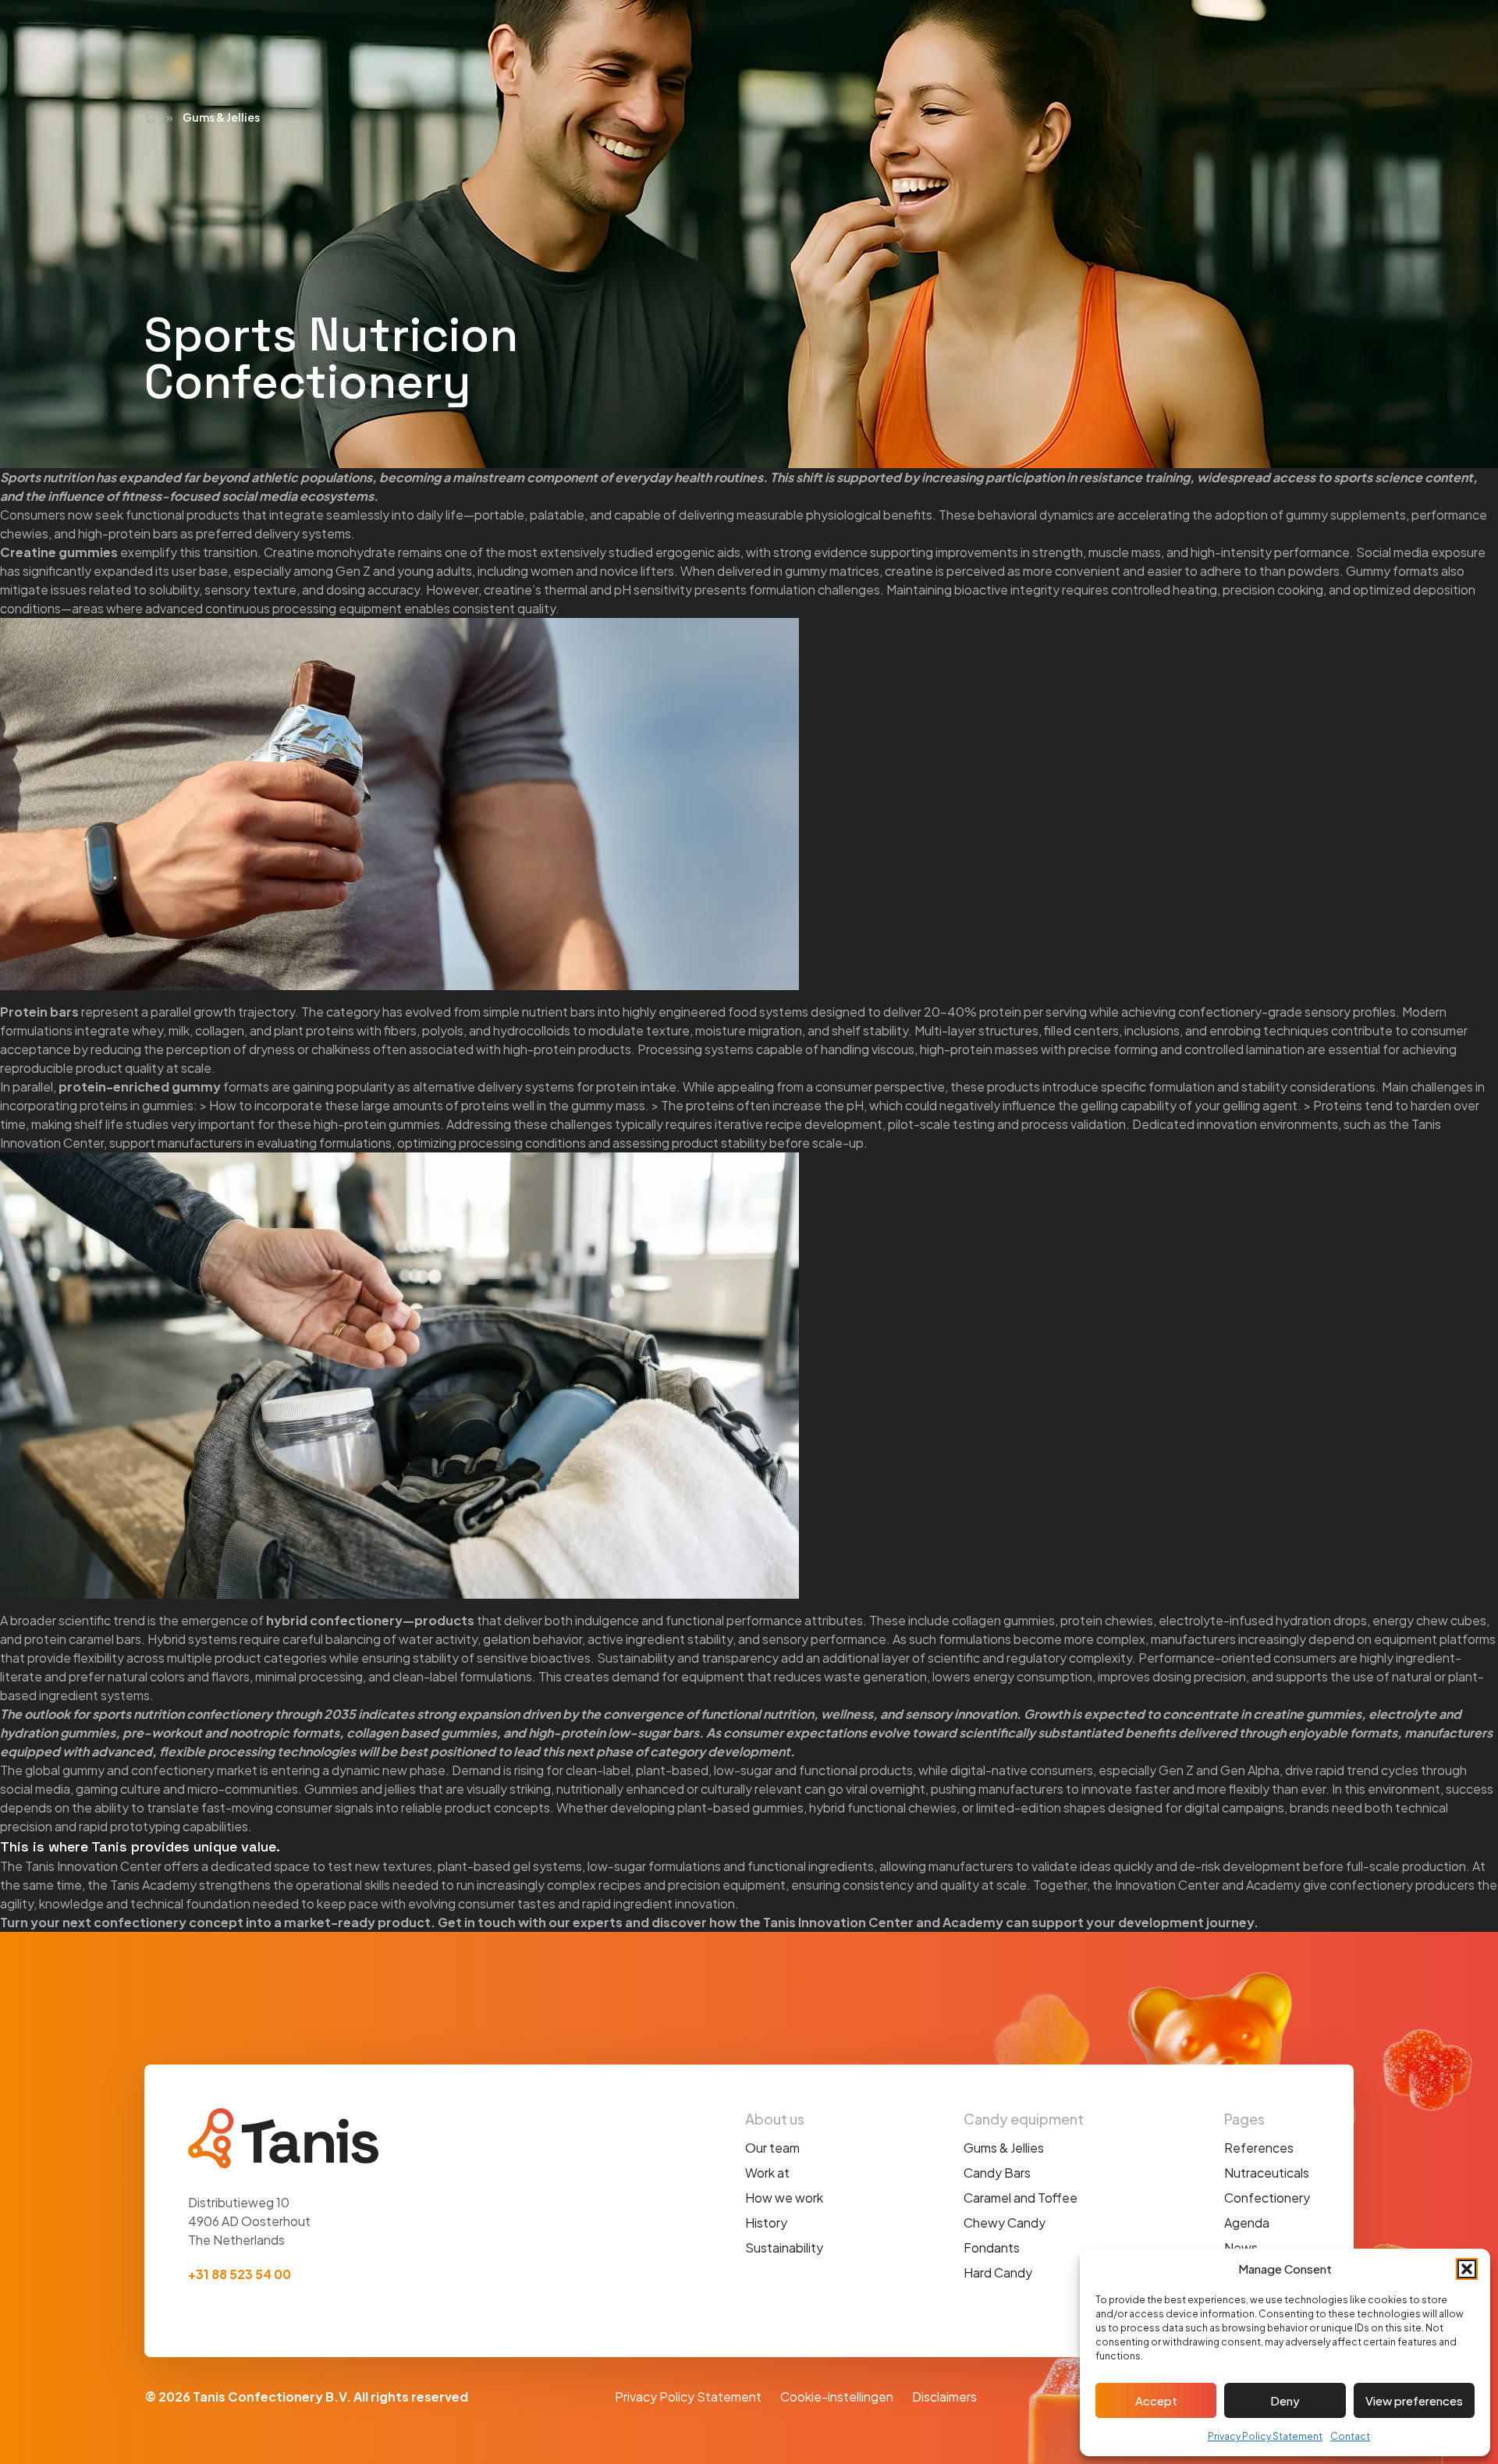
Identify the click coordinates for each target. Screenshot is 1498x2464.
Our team (772, 2148)
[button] (1467, 2269)
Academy (973, 1922)
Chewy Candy (1005, 2223)
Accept (1156, 2400)
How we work (784, 2198)
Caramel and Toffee (1021, 2198)
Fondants (992, 2247)
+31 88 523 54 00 (240, 2274)
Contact (1350, 2436)
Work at (767, 2173)
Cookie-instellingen (837, 2397)
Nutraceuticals (1267, 2173)
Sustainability (784, 2247)
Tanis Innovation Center (838, 1922)
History (766, 2223)
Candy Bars (997, 2173)
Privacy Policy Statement (1265, 2436)
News (1241, 2247)
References (1259, 2148)
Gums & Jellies (1004, 2148)
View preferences (1414, 2400)
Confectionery (1267, 2198)
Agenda (1247, 2223)
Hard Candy (998, 2272)
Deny (1285, 2400)
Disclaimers (944, 2397)
